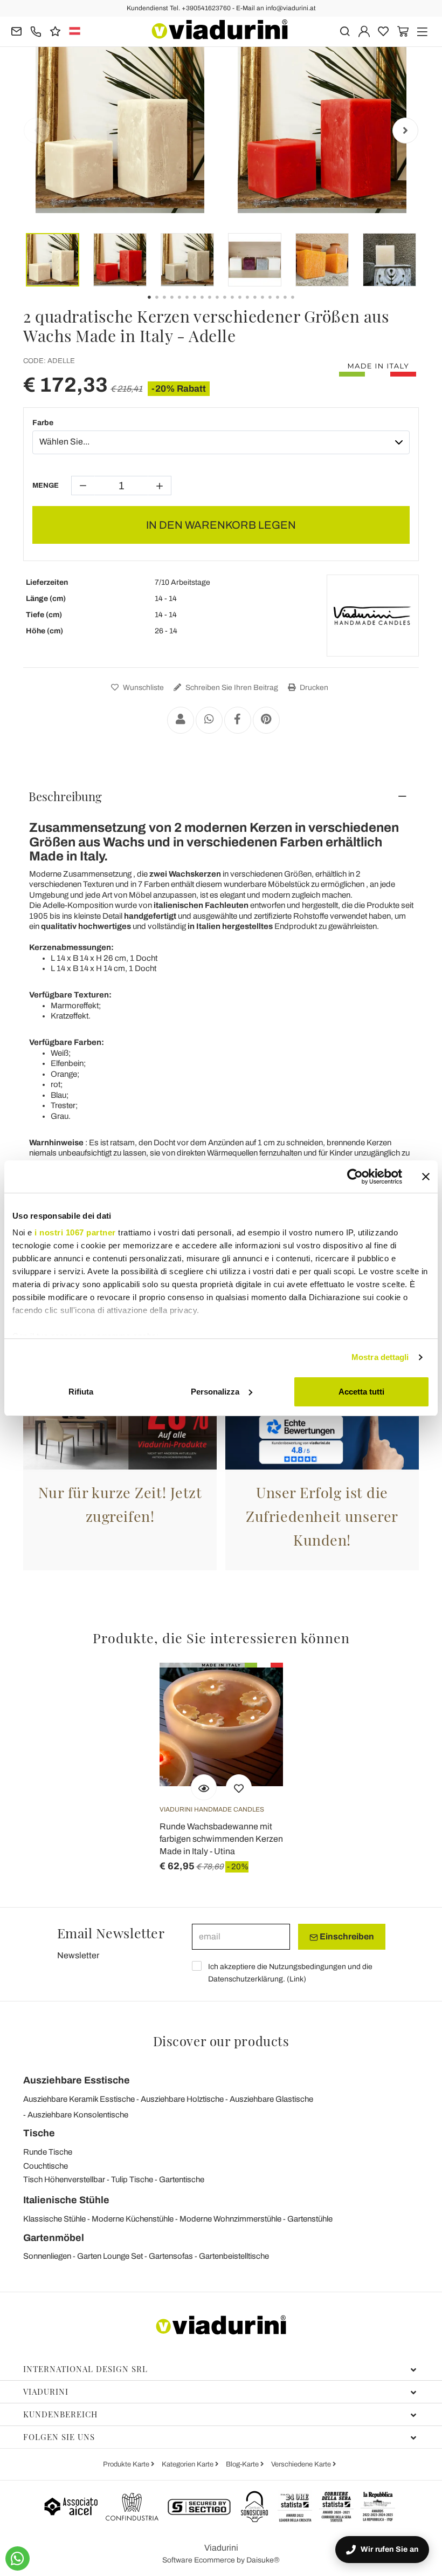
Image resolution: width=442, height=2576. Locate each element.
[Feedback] (55, 30)
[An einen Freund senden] (181, 720)
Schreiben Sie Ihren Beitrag (231, 688)
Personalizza (215, 1392)
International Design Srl (85, 2369)
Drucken (313, 688)
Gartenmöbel (54, 2238)
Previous (37, 131)
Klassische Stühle (54, 2219)
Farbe (43, 423)
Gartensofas (171, 2256)
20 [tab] (302, 305)
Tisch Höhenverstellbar (64, 2179)
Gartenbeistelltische (234, 2256)
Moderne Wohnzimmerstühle (230, 2219)
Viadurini (46, 2391)
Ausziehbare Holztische (182, 2099)
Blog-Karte (243, 2464)
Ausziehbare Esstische (77, 2080)
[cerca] (345, 30)
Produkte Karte (127, 2464)
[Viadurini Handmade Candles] (372, 616)
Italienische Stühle (66, 2200)
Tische (39, 2133)
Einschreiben (346, 1936)
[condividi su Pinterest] (266, 720)
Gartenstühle (310, 2219)
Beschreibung (65, 796)
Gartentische (182, 2179)
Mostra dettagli (380, 1357)
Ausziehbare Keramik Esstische (79, 2099)
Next (405, 131)
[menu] (422, 30)
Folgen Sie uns (59, 2437)
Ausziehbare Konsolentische (78, 2115)
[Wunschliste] (239, 1787)
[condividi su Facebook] (238, 720)
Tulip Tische (132, 2179)
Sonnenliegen (47, 2256)
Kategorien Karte (188, 2464)
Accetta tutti (361, 1392)
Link (296, 1979)
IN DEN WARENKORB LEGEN (221, 525)
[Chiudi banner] (426, 1177)
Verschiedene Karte (302, 2464)
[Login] (364, 30)
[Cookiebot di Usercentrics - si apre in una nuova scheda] (355, 1177)
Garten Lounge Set (110, 2256)
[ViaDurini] (220, 29)
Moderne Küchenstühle (133, 2219)
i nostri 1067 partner (75, 1232)
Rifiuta (81, 1392)
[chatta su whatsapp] (18, 2558)
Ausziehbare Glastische (271, 2099)
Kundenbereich (60, 2414)
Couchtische (46, 2166)
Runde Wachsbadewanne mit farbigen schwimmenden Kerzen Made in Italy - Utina (221, 1839)
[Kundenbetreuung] (36, 30)
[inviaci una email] (16, 30)
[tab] (221, 796)
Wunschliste (143, 688)
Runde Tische (48, 2152)
